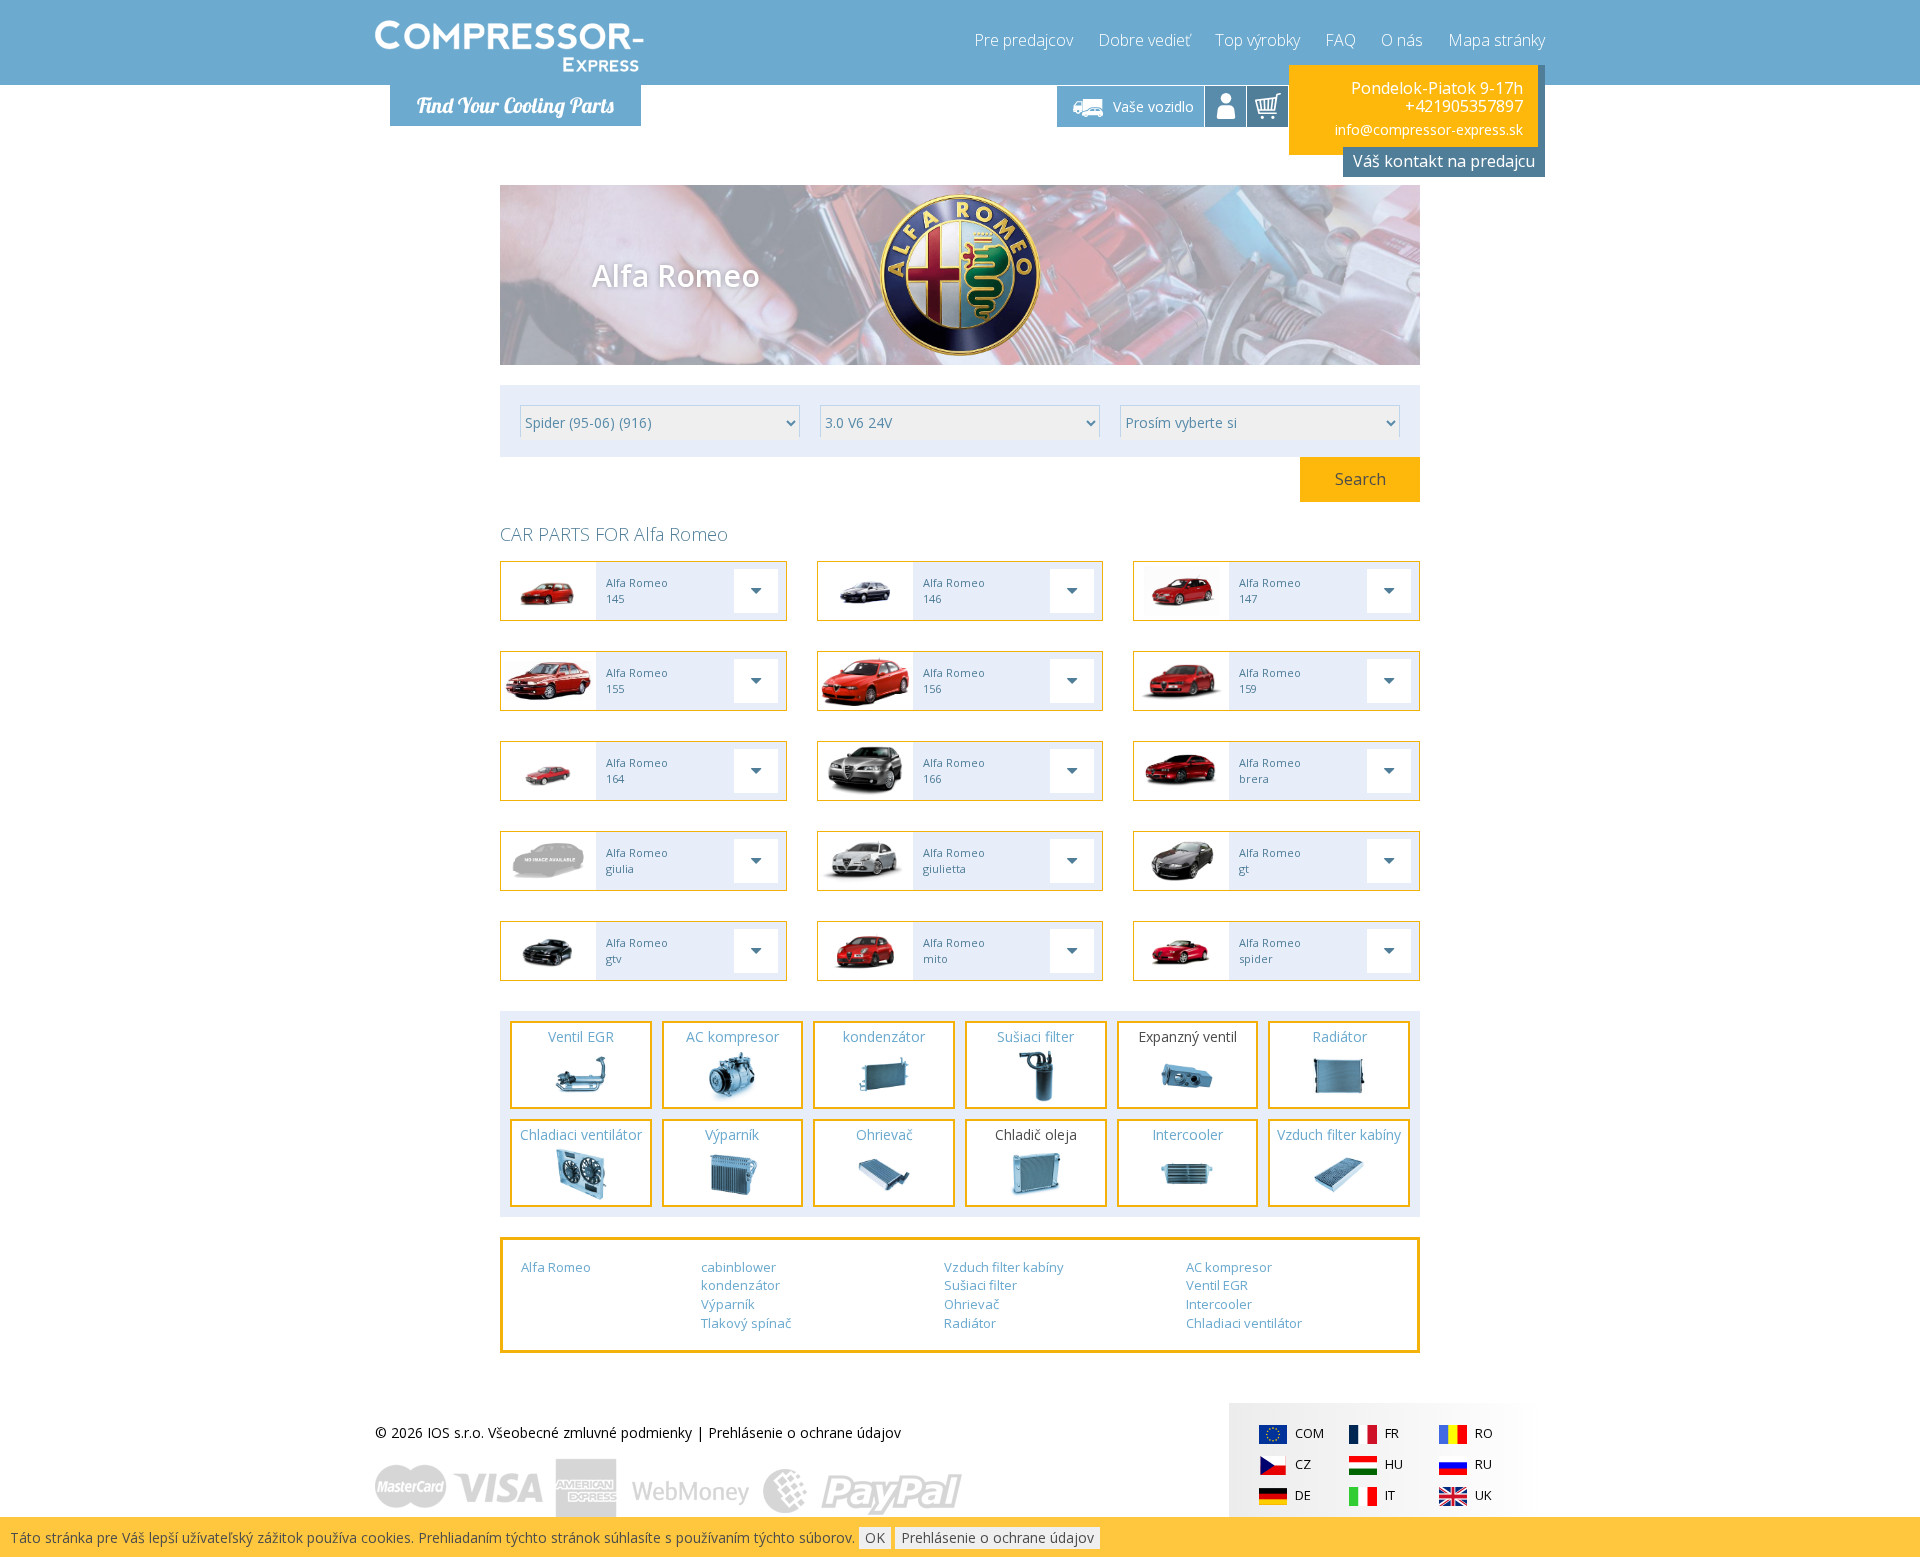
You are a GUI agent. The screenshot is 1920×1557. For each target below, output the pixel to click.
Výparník (728, 1304)
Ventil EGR (1217, 1285)
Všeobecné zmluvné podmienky (590, 1432)
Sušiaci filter (980, 1285)
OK (875, 1537)
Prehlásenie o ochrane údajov (804, 1432)
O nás (1402, 40)
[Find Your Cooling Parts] (509, 46)
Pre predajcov (1023, 40)
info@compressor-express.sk (1429, 129)
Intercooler (1219, 1304)
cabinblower (738, 1267)
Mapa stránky (1496, 40)
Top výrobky (1257, 40)
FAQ (1340, 40)
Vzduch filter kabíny (1004, 1267)
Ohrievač (971, 1304)
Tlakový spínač (746, 1323)
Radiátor (970, 1323)
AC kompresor (1229, 1267)
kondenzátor (740, 1285)
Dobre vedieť (1144, 40)
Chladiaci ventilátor (1244, 1323)
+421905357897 (1464, 106)
